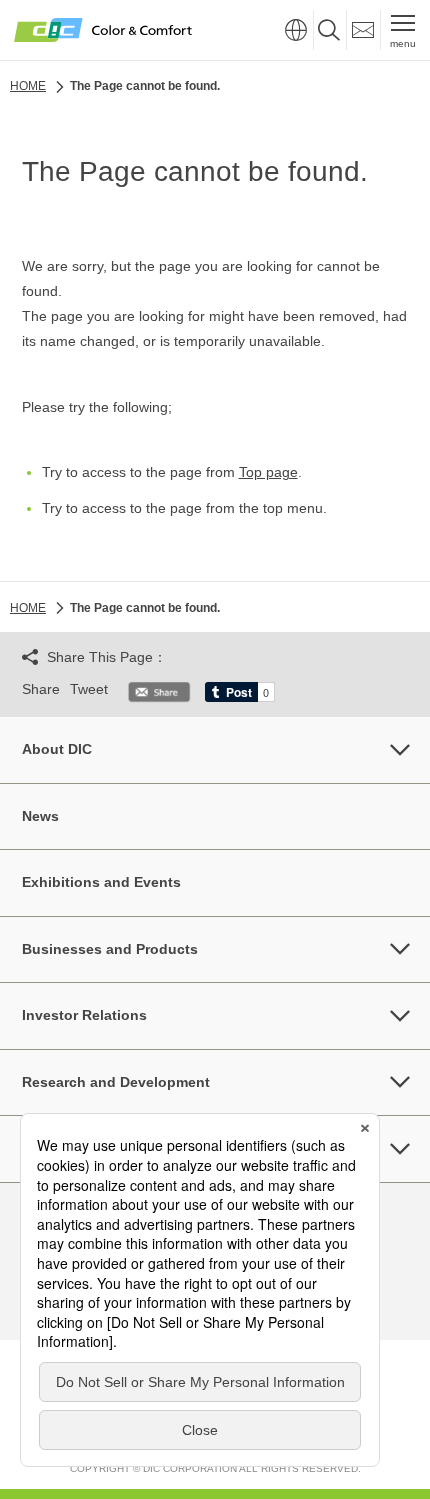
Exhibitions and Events (101, 882)
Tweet (89, 689)
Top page (268, 472)
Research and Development (116, 1082)
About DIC (57, 749)
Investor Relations (84, 1015)
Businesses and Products (110, 949)
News (40, 816)
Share (41, 689)
